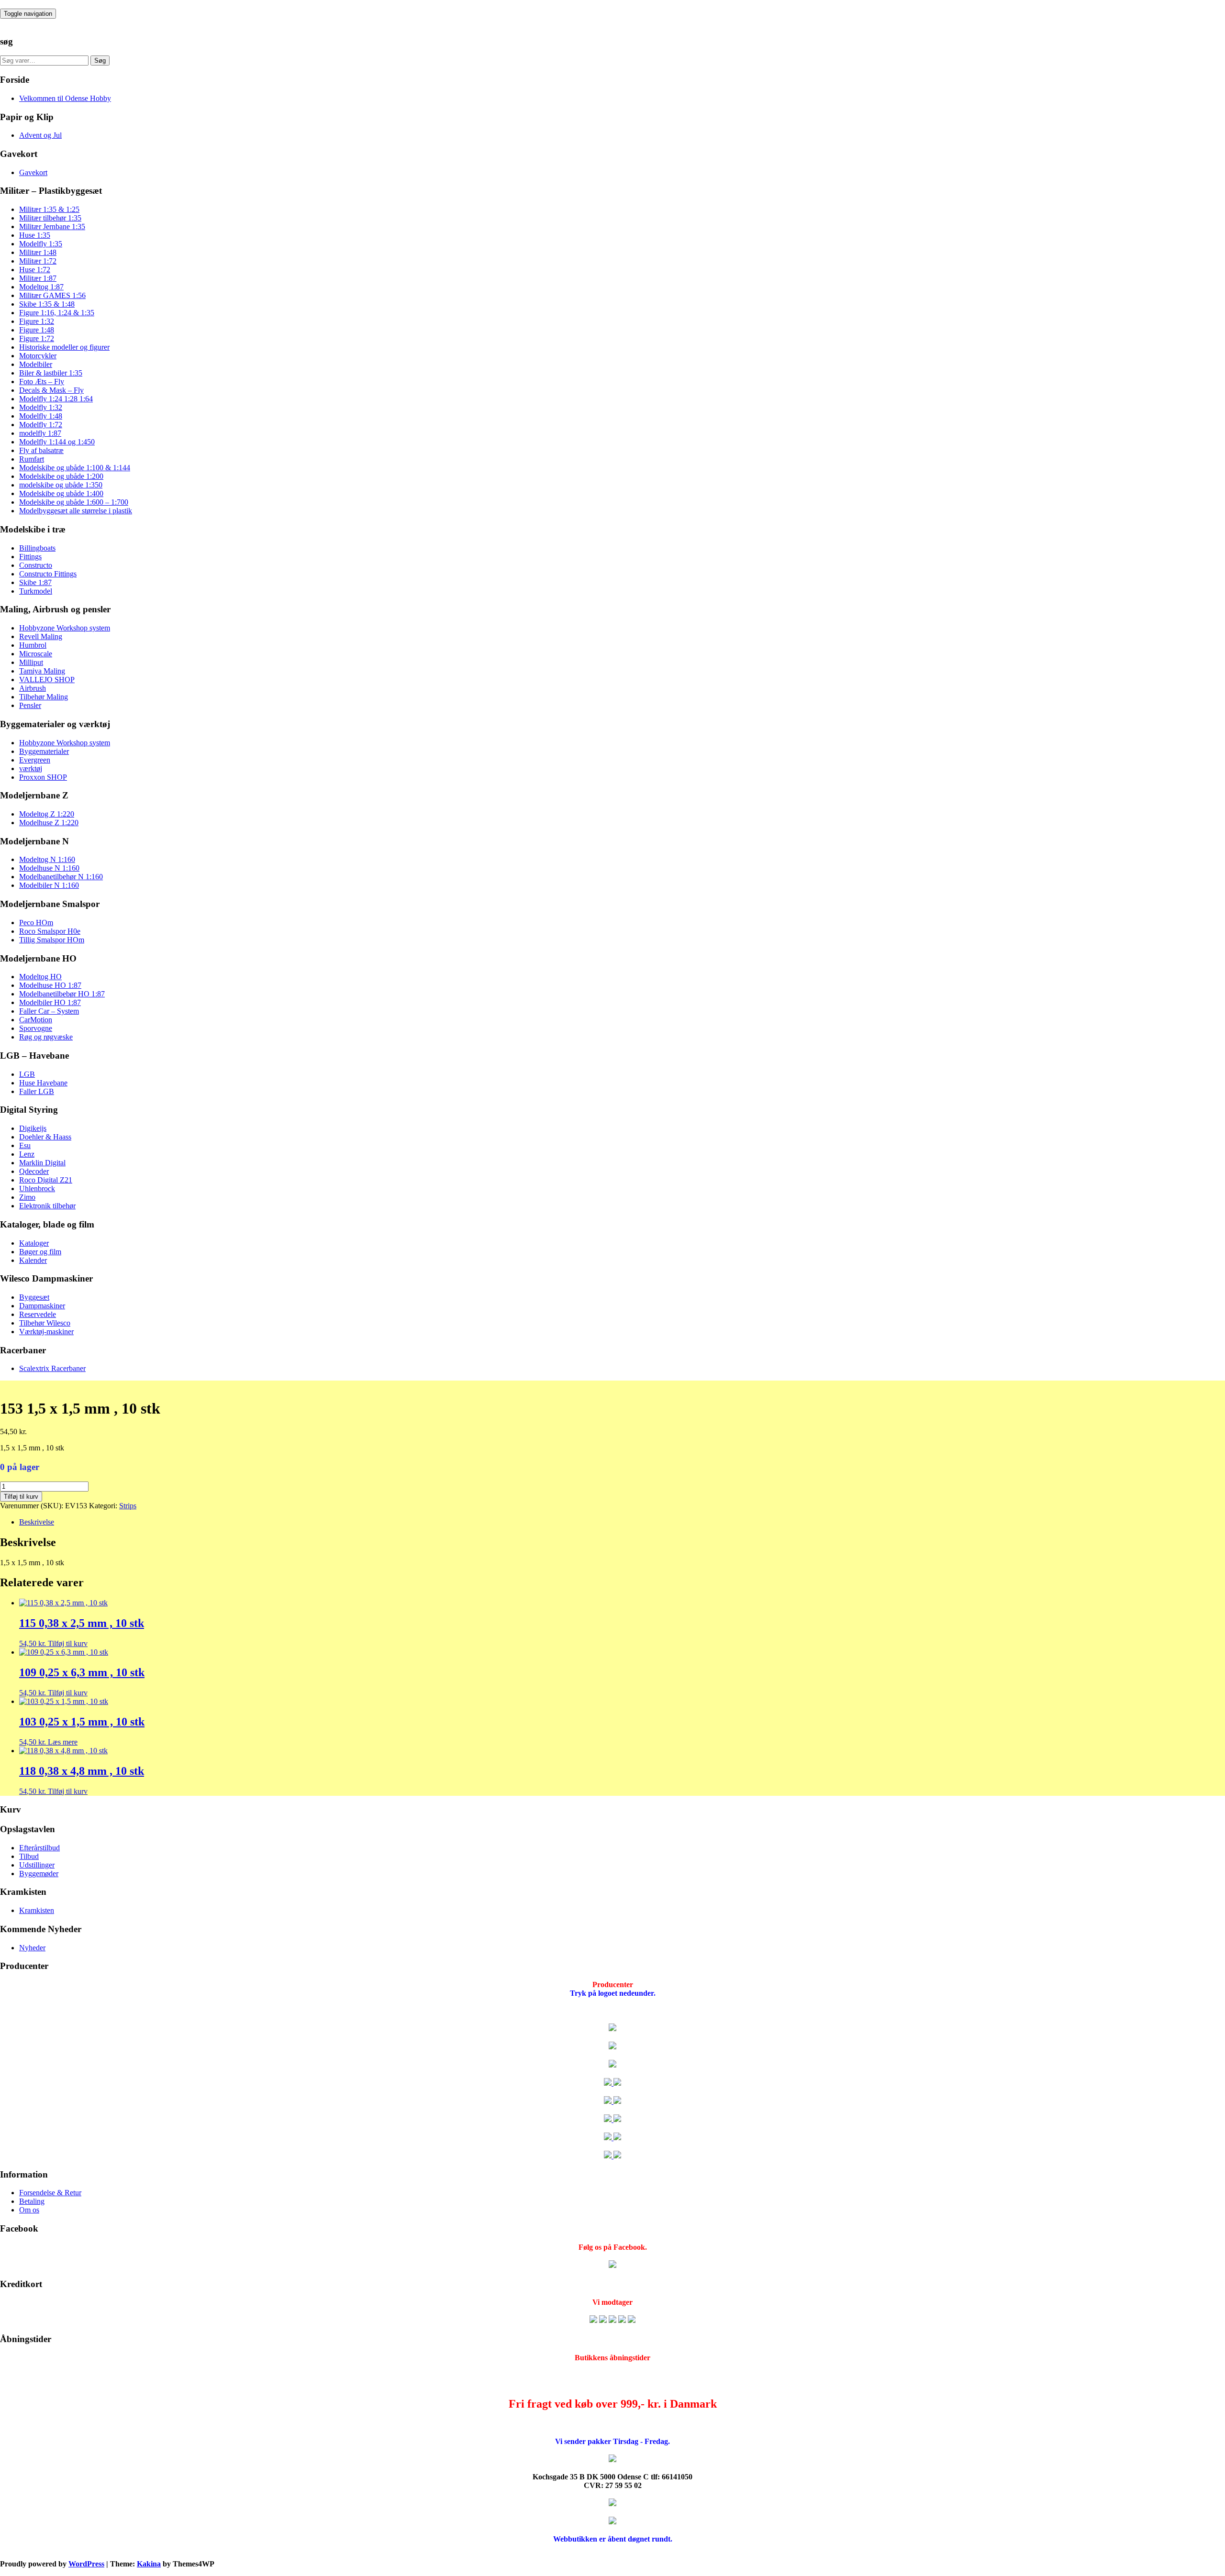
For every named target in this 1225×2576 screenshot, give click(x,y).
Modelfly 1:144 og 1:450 (57, 442)
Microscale (36, 654)
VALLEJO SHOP (47, 680)
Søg (100, 61)
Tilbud (29, 1856)
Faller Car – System (49, 1011)
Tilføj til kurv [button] (68, 1643)
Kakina (149, 2564)
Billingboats (37, 548)
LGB (27, 1074)
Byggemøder (39, 1874)
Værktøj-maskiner (46, 1332)
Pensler (30, 705)
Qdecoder (34, 1171)
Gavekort (33, 172)
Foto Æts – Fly (42, 381)
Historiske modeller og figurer (64, 347)
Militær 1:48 (38, 252)
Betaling (32, 2201)
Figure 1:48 (37, 330)
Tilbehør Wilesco (45, 1323)
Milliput (31, 662)
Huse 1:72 (35, 270)
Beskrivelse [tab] (37, 1522)
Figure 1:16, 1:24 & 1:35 (57, 313)
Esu (25, 1145)
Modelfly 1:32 (41, 407)
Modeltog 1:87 (41, 287)
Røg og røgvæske (46, 1037)
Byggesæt (34, 1297)
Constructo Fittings (48, 574)
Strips (128, 1506)
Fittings (30, 557)
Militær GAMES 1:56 (52, 295)
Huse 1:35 (35, 235)
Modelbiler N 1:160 (49, 885)
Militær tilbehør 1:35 (50, 218)
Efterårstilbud (39, 1848)
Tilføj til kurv (21, 1497)
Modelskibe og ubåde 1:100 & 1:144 (75, 468)
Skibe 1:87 (35, 582)
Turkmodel (36, 591)
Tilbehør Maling (44, 697)
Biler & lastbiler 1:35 (51, 373)
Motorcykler (38, 356)
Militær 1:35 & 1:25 (49, 209)
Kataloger (34, 1243)
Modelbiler (36, 364)
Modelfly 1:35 (41, 244)
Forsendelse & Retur (50, 2193)
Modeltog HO (40, 977)
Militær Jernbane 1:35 (52, 227)
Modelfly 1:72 (41, 425)
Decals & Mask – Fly (51, 390)
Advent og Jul (40, 135)
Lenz (27, 1154)
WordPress (86, 2564)
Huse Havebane (43, 1083)
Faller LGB (37, 1091)
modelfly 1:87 (40, 433)
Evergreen (35, 760)
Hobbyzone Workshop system (65, 628)
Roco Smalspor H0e (50, 931)
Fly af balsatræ (41, 450)
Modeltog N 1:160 (47, 859)
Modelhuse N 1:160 (49, 868)
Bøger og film (40, 1252)
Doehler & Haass (45, 1137)
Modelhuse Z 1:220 (49, 823)
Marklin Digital (42, 1163)
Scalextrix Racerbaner (52, 1368)
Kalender (33, 1260)
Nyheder (32, 1948)
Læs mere (63, 1742)
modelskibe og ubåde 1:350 (61, 485)
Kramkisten (37, 1910)
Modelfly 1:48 (41, 416)
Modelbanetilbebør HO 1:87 (62, 994)
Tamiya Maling (42, 671)
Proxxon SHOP (43, 777)
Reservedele (38, 1314)
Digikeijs (33, 1128)
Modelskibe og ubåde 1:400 (61, 493)
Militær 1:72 (38, 261)
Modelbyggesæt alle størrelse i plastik (76, 511)
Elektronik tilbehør (47, 1206)
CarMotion (36, 1020)
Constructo (36, 565)
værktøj (31, 768)
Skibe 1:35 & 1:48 (47, 304)
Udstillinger (37, 1865)
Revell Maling (41, 636)
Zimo (27, 1197)
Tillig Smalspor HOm (52, 940)
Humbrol (33, 645)
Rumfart (32, 459)
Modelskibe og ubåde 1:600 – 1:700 (74, 502)
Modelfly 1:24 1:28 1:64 (56, 399)
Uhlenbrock (37, 1188)
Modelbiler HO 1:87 (50, 1002)
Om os (29, 2210)
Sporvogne (36, 1028)
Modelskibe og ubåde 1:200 (61, 476)
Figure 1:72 (37, 338)
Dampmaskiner (42, 1306)
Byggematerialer (44, 751)
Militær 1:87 (38, 278)
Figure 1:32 (37, 321)
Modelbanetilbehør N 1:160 (61, 877)
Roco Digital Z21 (46, 1180)
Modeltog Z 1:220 (47, 814)
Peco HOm (36, 923)
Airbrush (33, 688)
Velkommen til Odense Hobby (65, 98)
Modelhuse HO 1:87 (50, 985)
